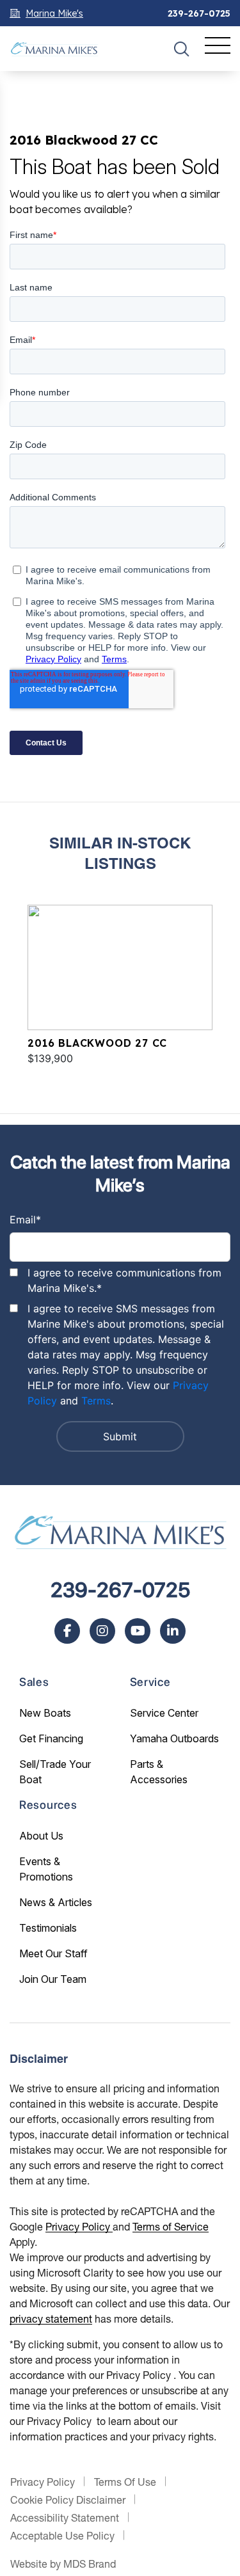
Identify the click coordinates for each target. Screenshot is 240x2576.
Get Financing (51, 1738)
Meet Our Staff (53, 1953)
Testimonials (48, 1928)
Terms (96, 1401)
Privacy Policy (79, 2226)
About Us (41, 1836)
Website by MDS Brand (63, 2564)
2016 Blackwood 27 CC (97, 1043)
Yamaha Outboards (174, 1738)
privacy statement (51, 2318)
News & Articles (56, 1902)
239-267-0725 (199, 13)
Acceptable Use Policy (62, 2535)
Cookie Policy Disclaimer (68, 2500)
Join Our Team (53, 1979)
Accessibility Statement (65, 2517)
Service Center (164, 1713)
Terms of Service (171, 2226)
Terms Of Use (125, 2482)
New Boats (45, 1713)
